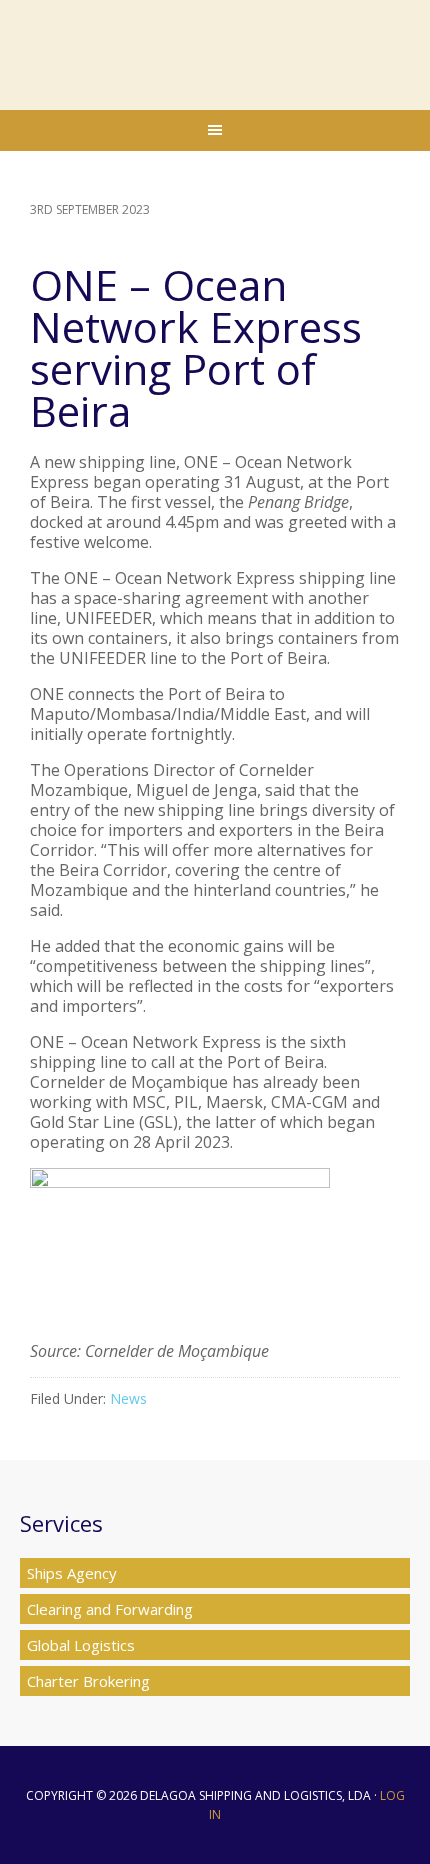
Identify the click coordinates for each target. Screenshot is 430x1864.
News (128, 1398)
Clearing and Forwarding (110, 1609)
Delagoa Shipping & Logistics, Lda (215, 50)
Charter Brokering (88, 1681)
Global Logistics (81, 1645)
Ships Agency (72, 1573)
